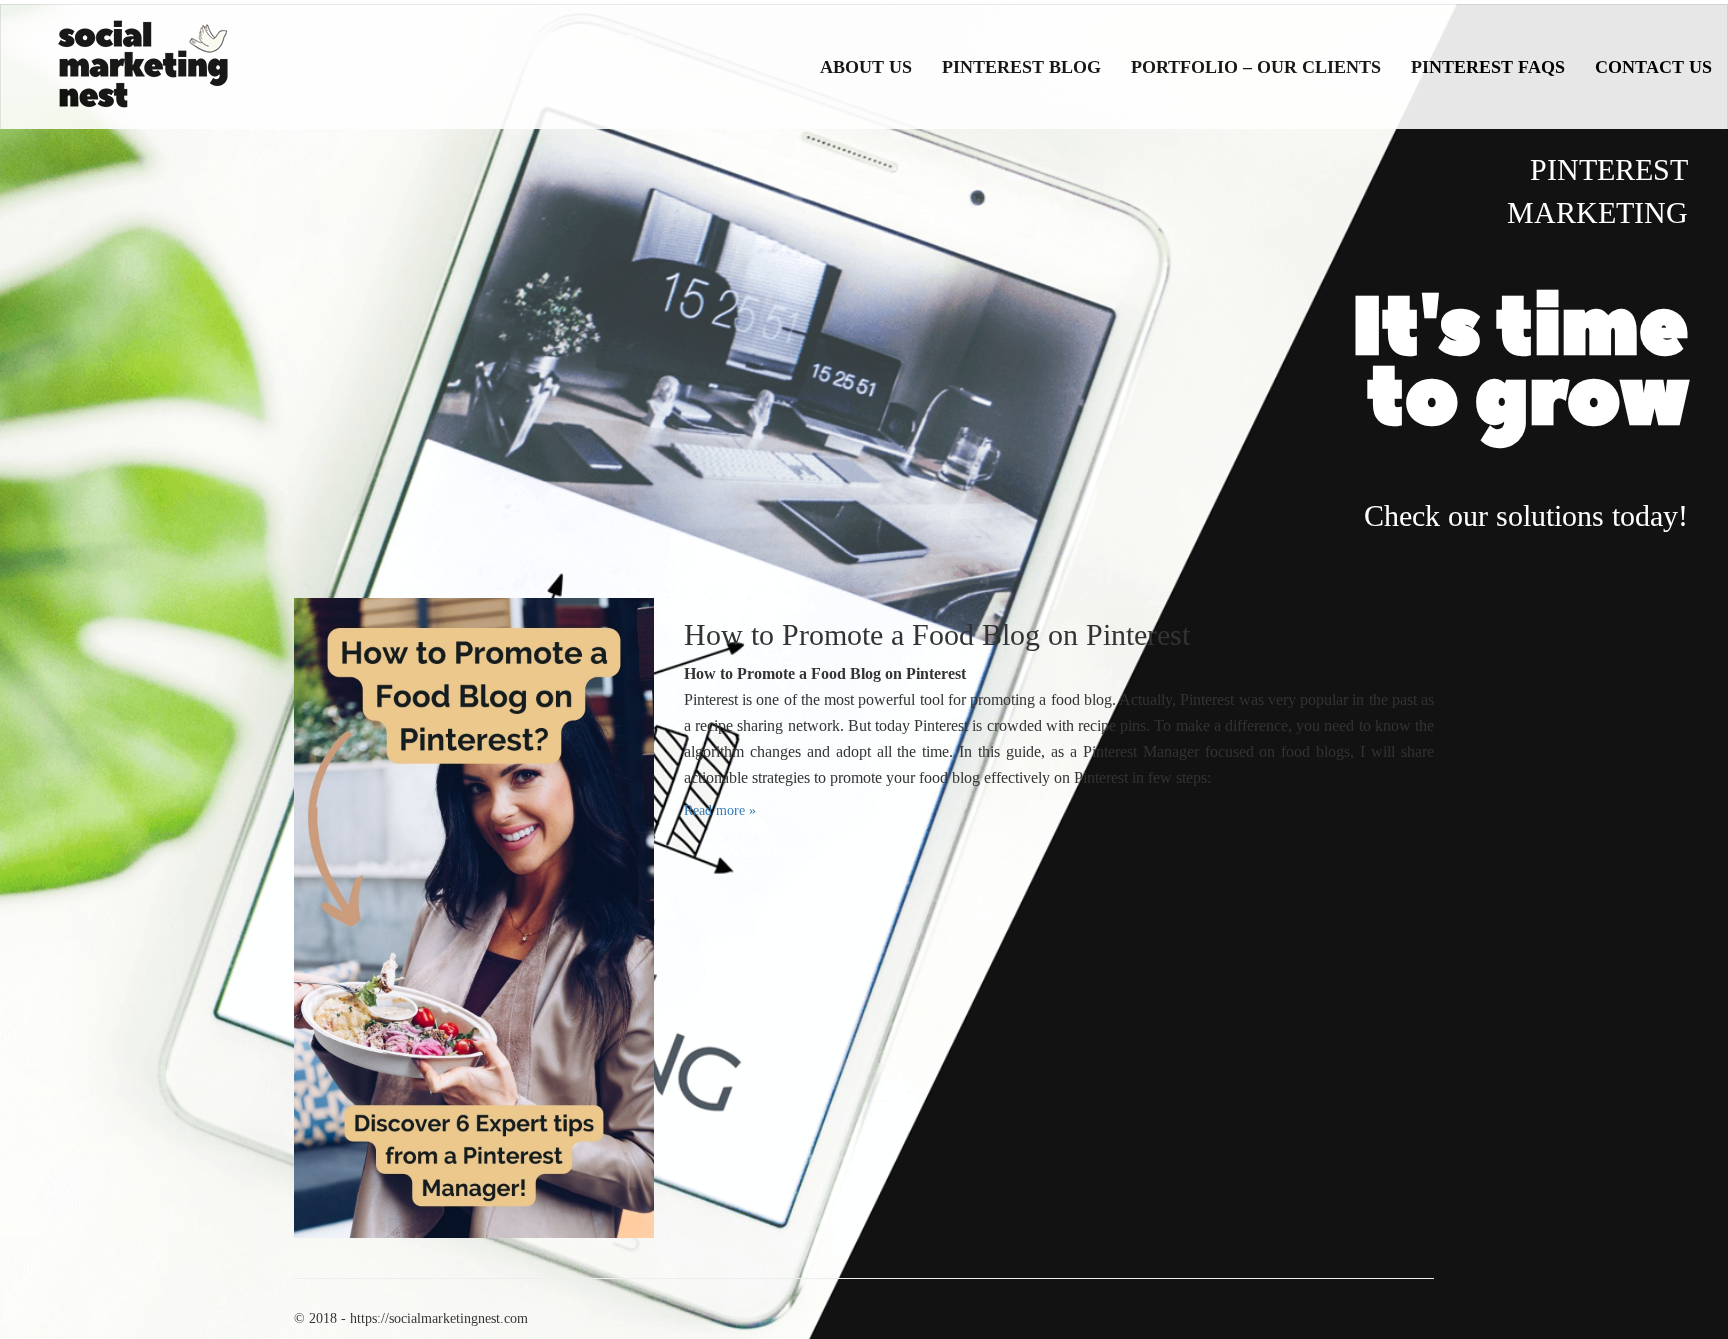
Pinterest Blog (1021, 67)
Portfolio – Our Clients (1256, 67)
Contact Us (1653, 67)
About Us (866, 67)
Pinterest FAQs (1488, 67)
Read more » (720, 810)
